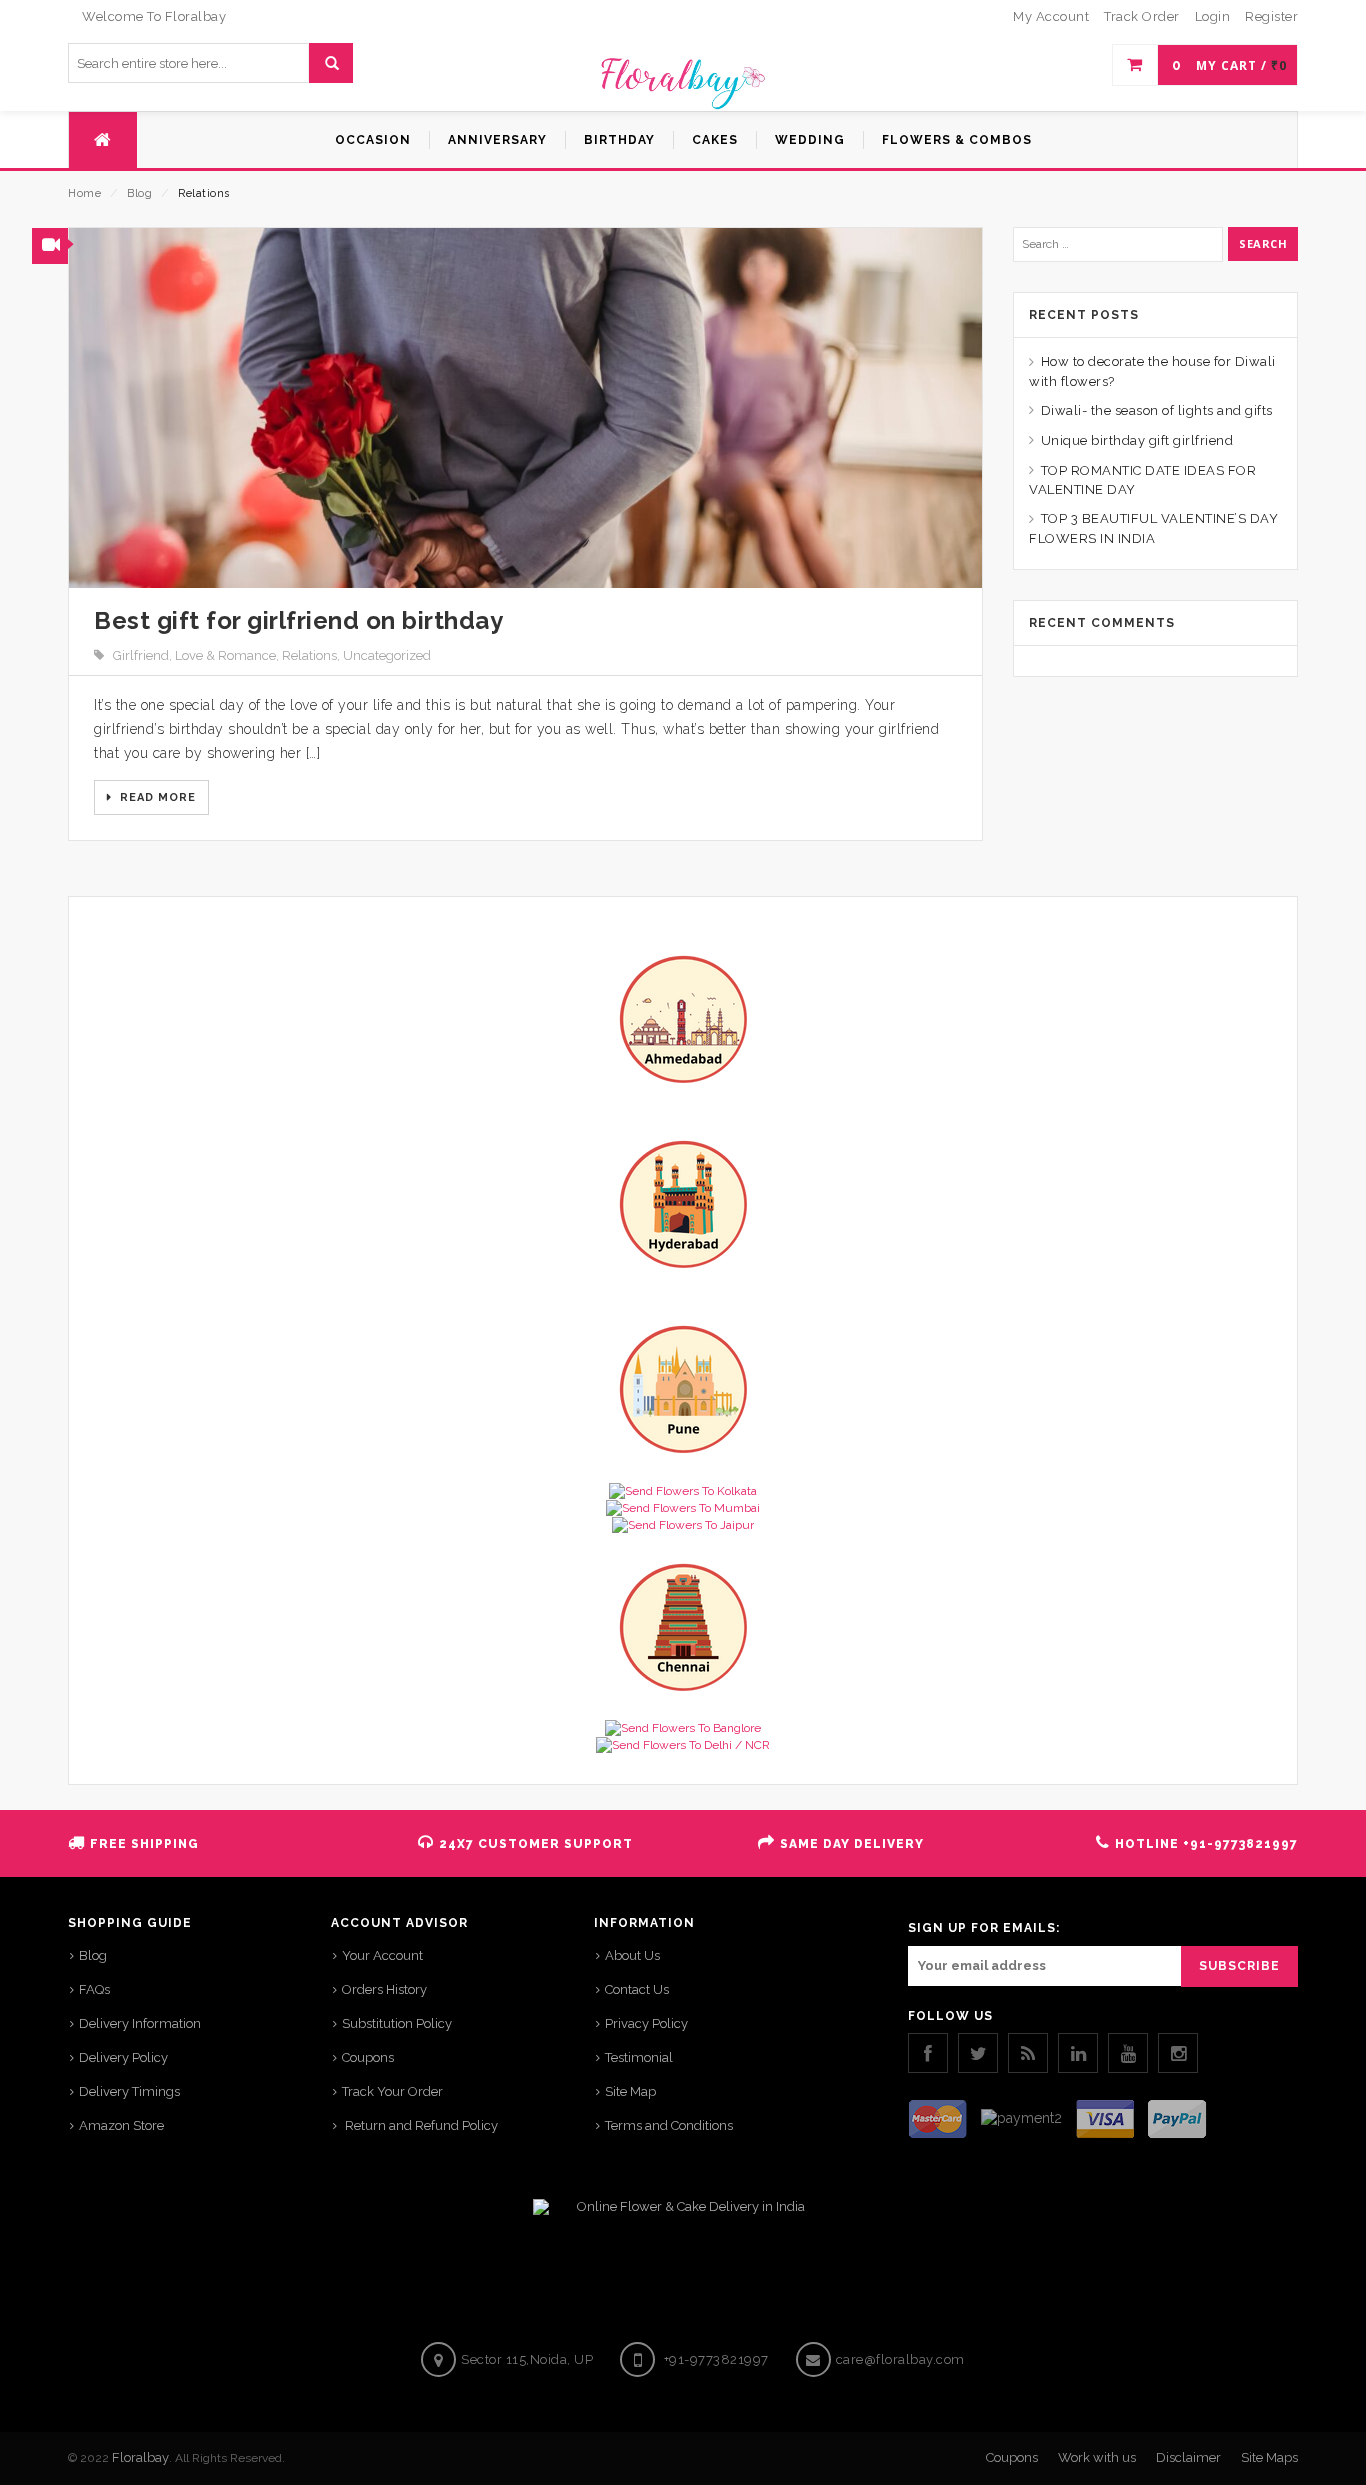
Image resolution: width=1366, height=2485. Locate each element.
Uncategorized (387, 655)
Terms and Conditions (669, 2125)
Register (1271, 16)
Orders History (384, 1989)
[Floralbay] (683, 80)
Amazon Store (121, 2125)
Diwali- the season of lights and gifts (1157, 410)
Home (84, 193)
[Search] (330, 63)
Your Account (382, 1955)
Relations (309, 655)
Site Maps (1269, 2457)
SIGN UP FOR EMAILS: (984, 1928)
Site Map (630, 2091)
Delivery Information (140, 2023)
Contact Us (637, 1989)
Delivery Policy (123, 2057)
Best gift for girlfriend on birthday (298, 620)
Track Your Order (392, 2091)
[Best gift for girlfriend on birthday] (525, 408)
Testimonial (639, 2057)
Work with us (1097, 2457)
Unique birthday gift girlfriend (1137, 440)
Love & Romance (225, 655)
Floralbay (140, 2457)
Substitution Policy (397, 2023)
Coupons (368, 2057)
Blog (139, 193)
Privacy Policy (646, 2023)
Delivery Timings (129, 2091)
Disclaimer (1188, 2457)
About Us (632, 1955)
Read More (156, 797)
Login (1213, 16)
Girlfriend (141, 655)
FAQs (94, 1989)
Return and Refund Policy (420, 2125)
